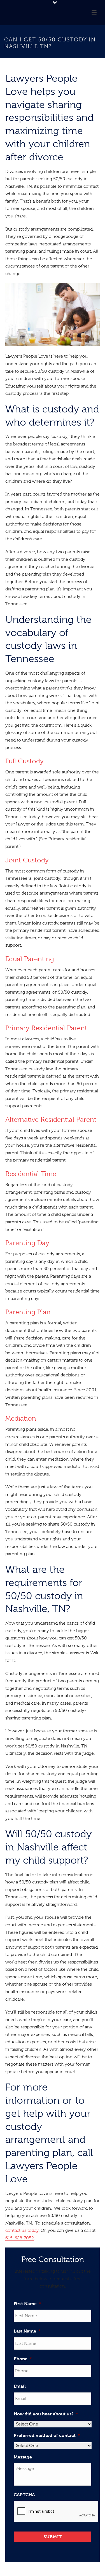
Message (23, 2457)
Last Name (27, 2331)
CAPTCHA (24, 2495)
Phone (23, 2359)
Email (20, 2386)
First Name (27, 2304)
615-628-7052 (20, 2238)
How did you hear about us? (46, 2414)
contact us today (22, 2230)
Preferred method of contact (47, 2435)
